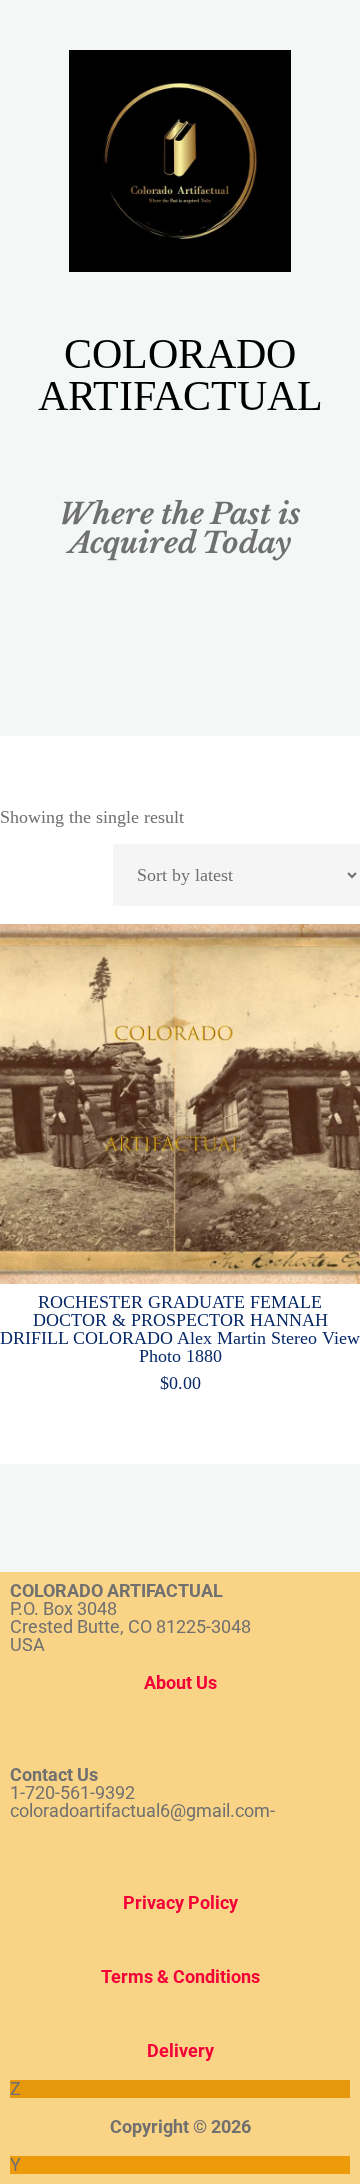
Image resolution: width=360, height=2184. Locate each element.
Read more (180, 1098)
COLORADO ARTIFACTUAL (180, 375)
